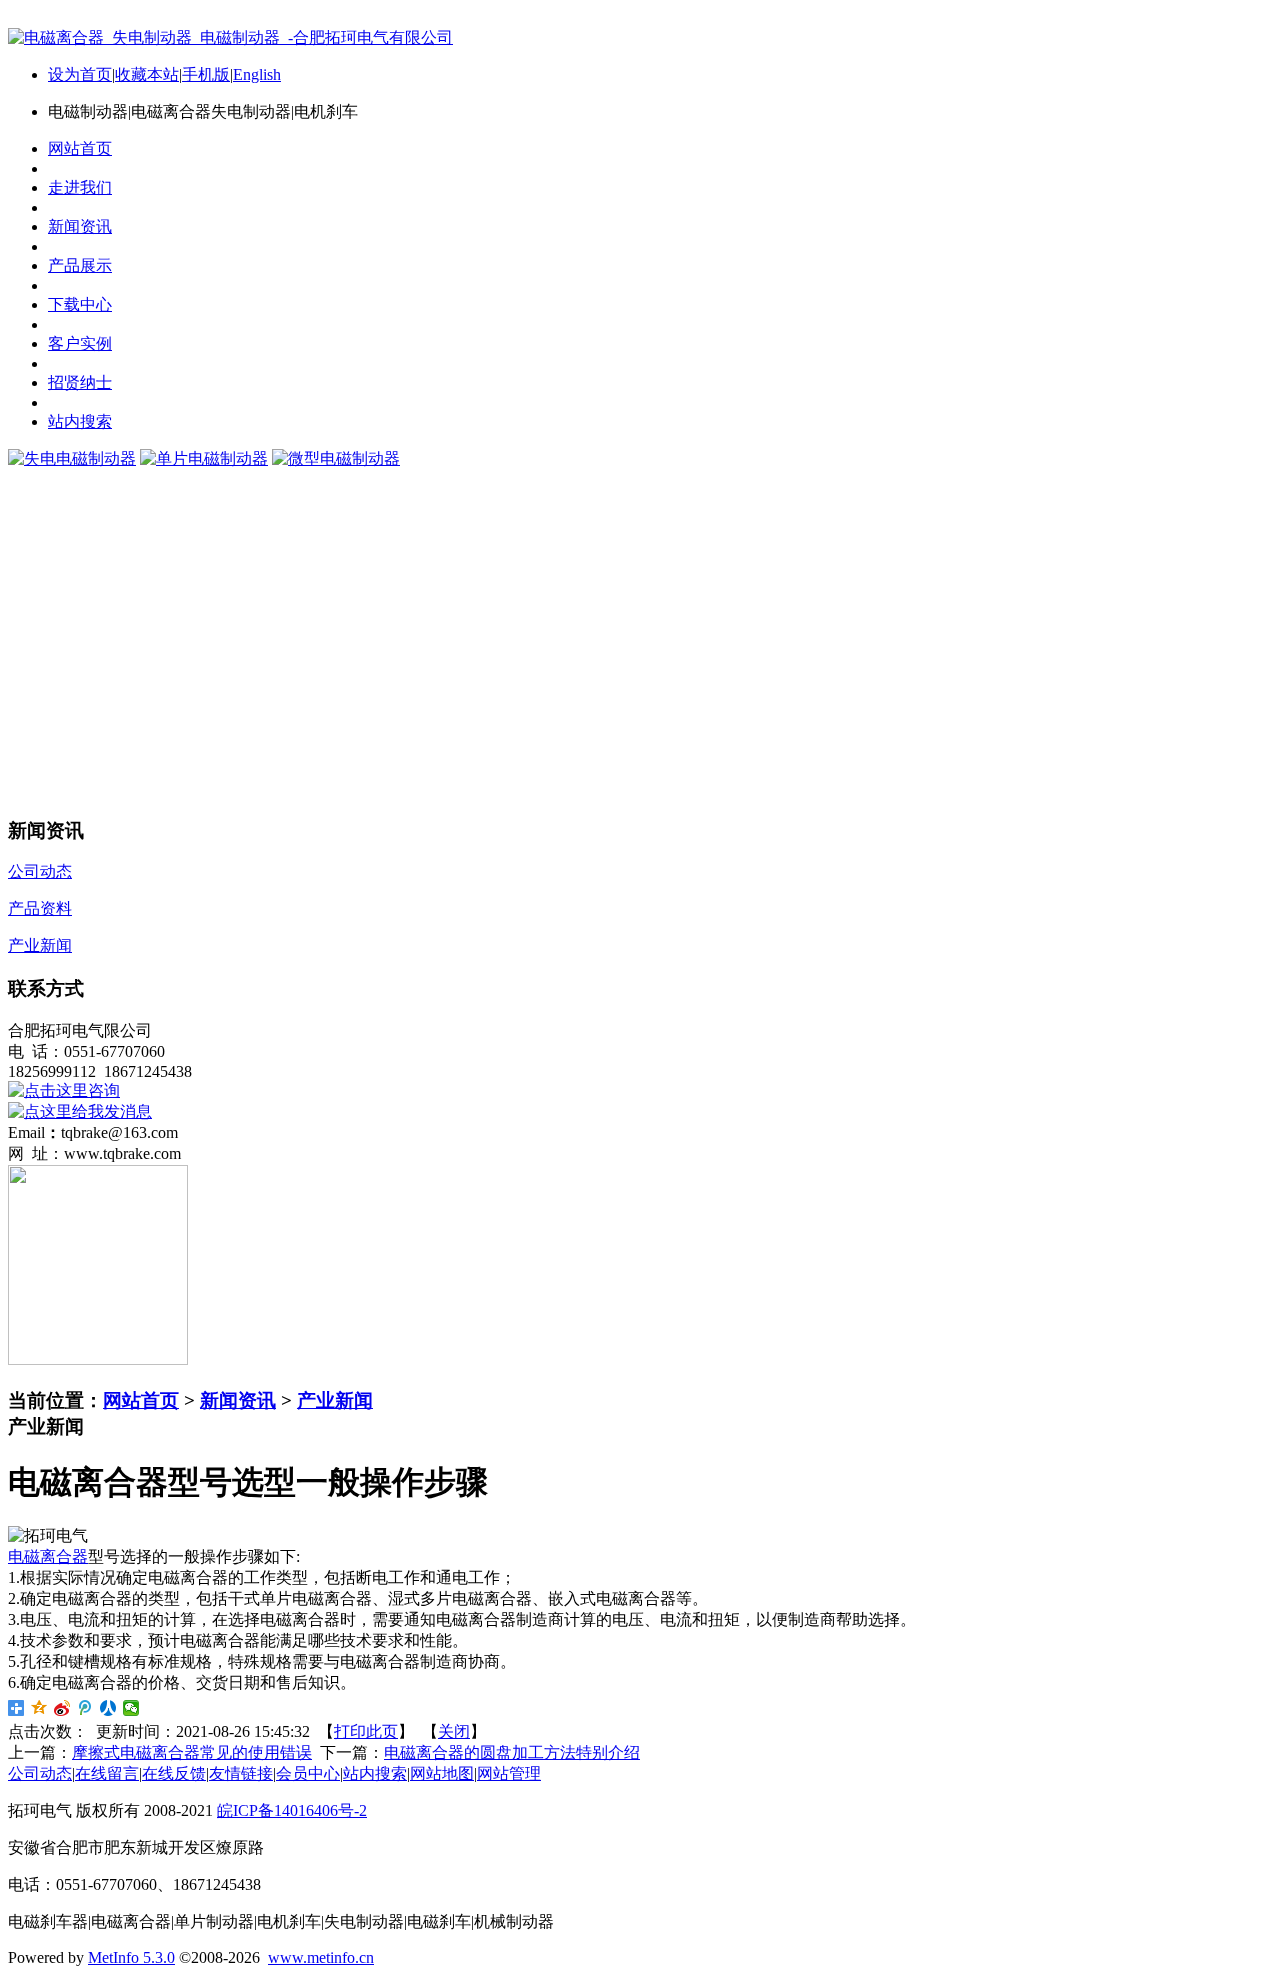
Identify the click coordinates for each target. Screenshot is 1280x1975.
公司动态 (40, 1773)
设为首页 (80, 74)
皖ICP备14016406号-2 (292, 1810)
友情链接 (241, 1773)
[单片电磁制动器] (204, 458)
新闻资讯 (238, 1400)
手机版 (206, 74)
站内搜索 (375, 1773)
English (257, 74)
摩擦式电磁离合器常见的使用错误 (192, 1752)
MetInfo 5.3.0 (131, 1957)
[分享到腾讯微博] (85, 1708)
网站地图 (442, 1773)
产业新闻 (335, 1400)
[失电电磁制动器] (72, 458)
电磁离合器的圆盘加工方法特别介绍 (512, 1752)
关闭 (454, 1731)
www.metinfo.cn (321, 1957)
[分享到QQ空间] (39, 1708)
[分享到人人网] (108, 1708)
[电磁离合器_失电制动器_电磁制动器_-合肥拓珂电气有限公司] (230, 37)
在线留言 (107, 1773)
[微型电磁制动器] (336, 458)
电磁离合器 (48, 1556)
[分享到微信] (131, 1708)
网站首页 (141, 1400)
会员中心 (308, 1773)
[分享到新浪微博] (62, 1708)
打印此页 (366, 1731)
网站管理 (509, 1773)
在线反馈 (174, 1773)
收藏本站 (147, 74)
